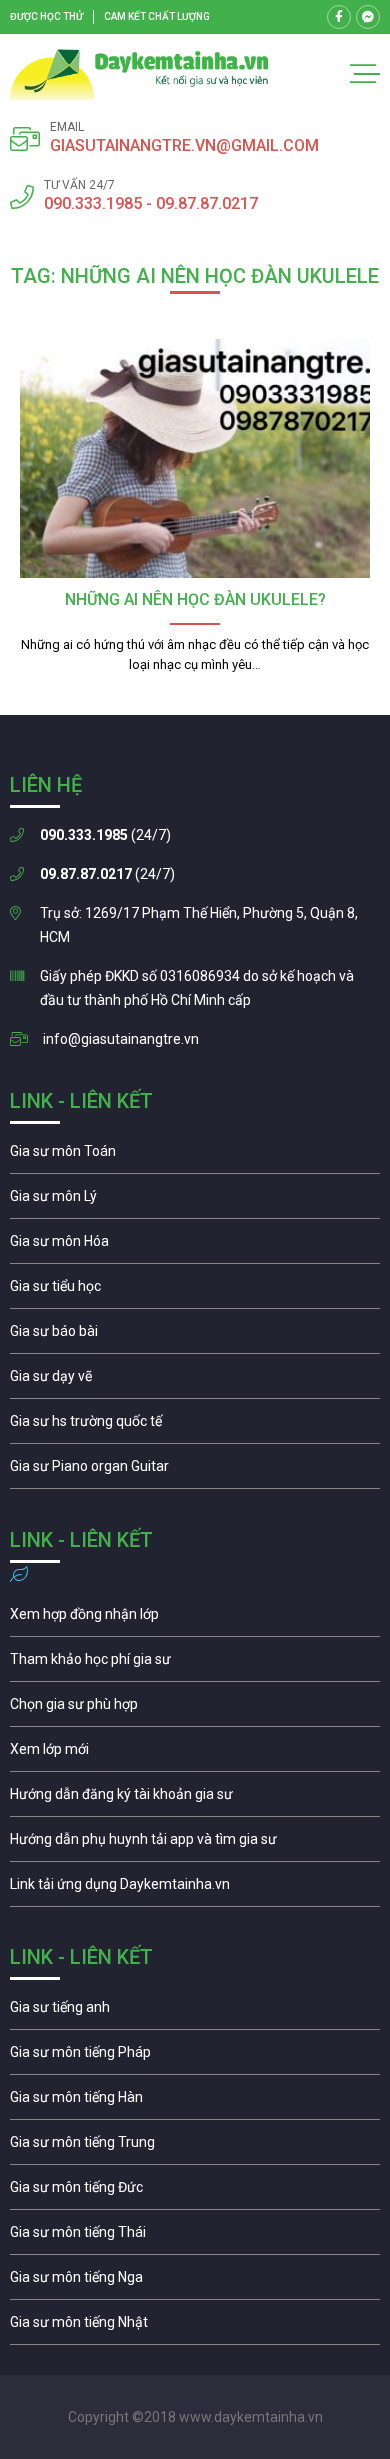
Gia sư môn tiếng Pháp (195, 2057)
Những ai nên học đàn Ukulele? (195, 599)
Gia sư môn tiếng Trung (195, 2147)
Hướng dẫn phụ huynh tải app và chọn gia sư (195, 1844)
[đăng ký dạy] (139, 74)
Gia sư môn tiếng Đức (195, 2192)
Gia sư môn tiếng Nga (195, 1889)
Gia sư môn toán (195, 1156)
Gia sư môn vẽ (195, 1381)
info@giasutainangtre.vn (121, 1039)
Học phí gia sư (195, 1664)
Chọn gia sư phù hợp (195, 1709)
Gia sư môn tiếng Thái (195, 2237)
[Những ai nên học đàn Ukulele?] (195, 458)
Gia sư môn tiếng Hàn (195, 2102)
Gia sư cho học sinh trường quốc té (195, 1426)
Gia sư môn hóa (195, 1246)
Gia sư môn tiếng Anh (195, 2012)
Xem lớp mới (195, 1754)
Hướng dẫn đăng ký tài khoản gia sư (195, 1799)
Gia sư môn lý (195, 1201)
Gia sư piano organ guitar (195, 1471)
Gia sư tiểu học (195, 1291)
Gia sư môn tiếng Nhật (195, 2327)
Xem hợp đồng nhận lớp (195, 1619)
